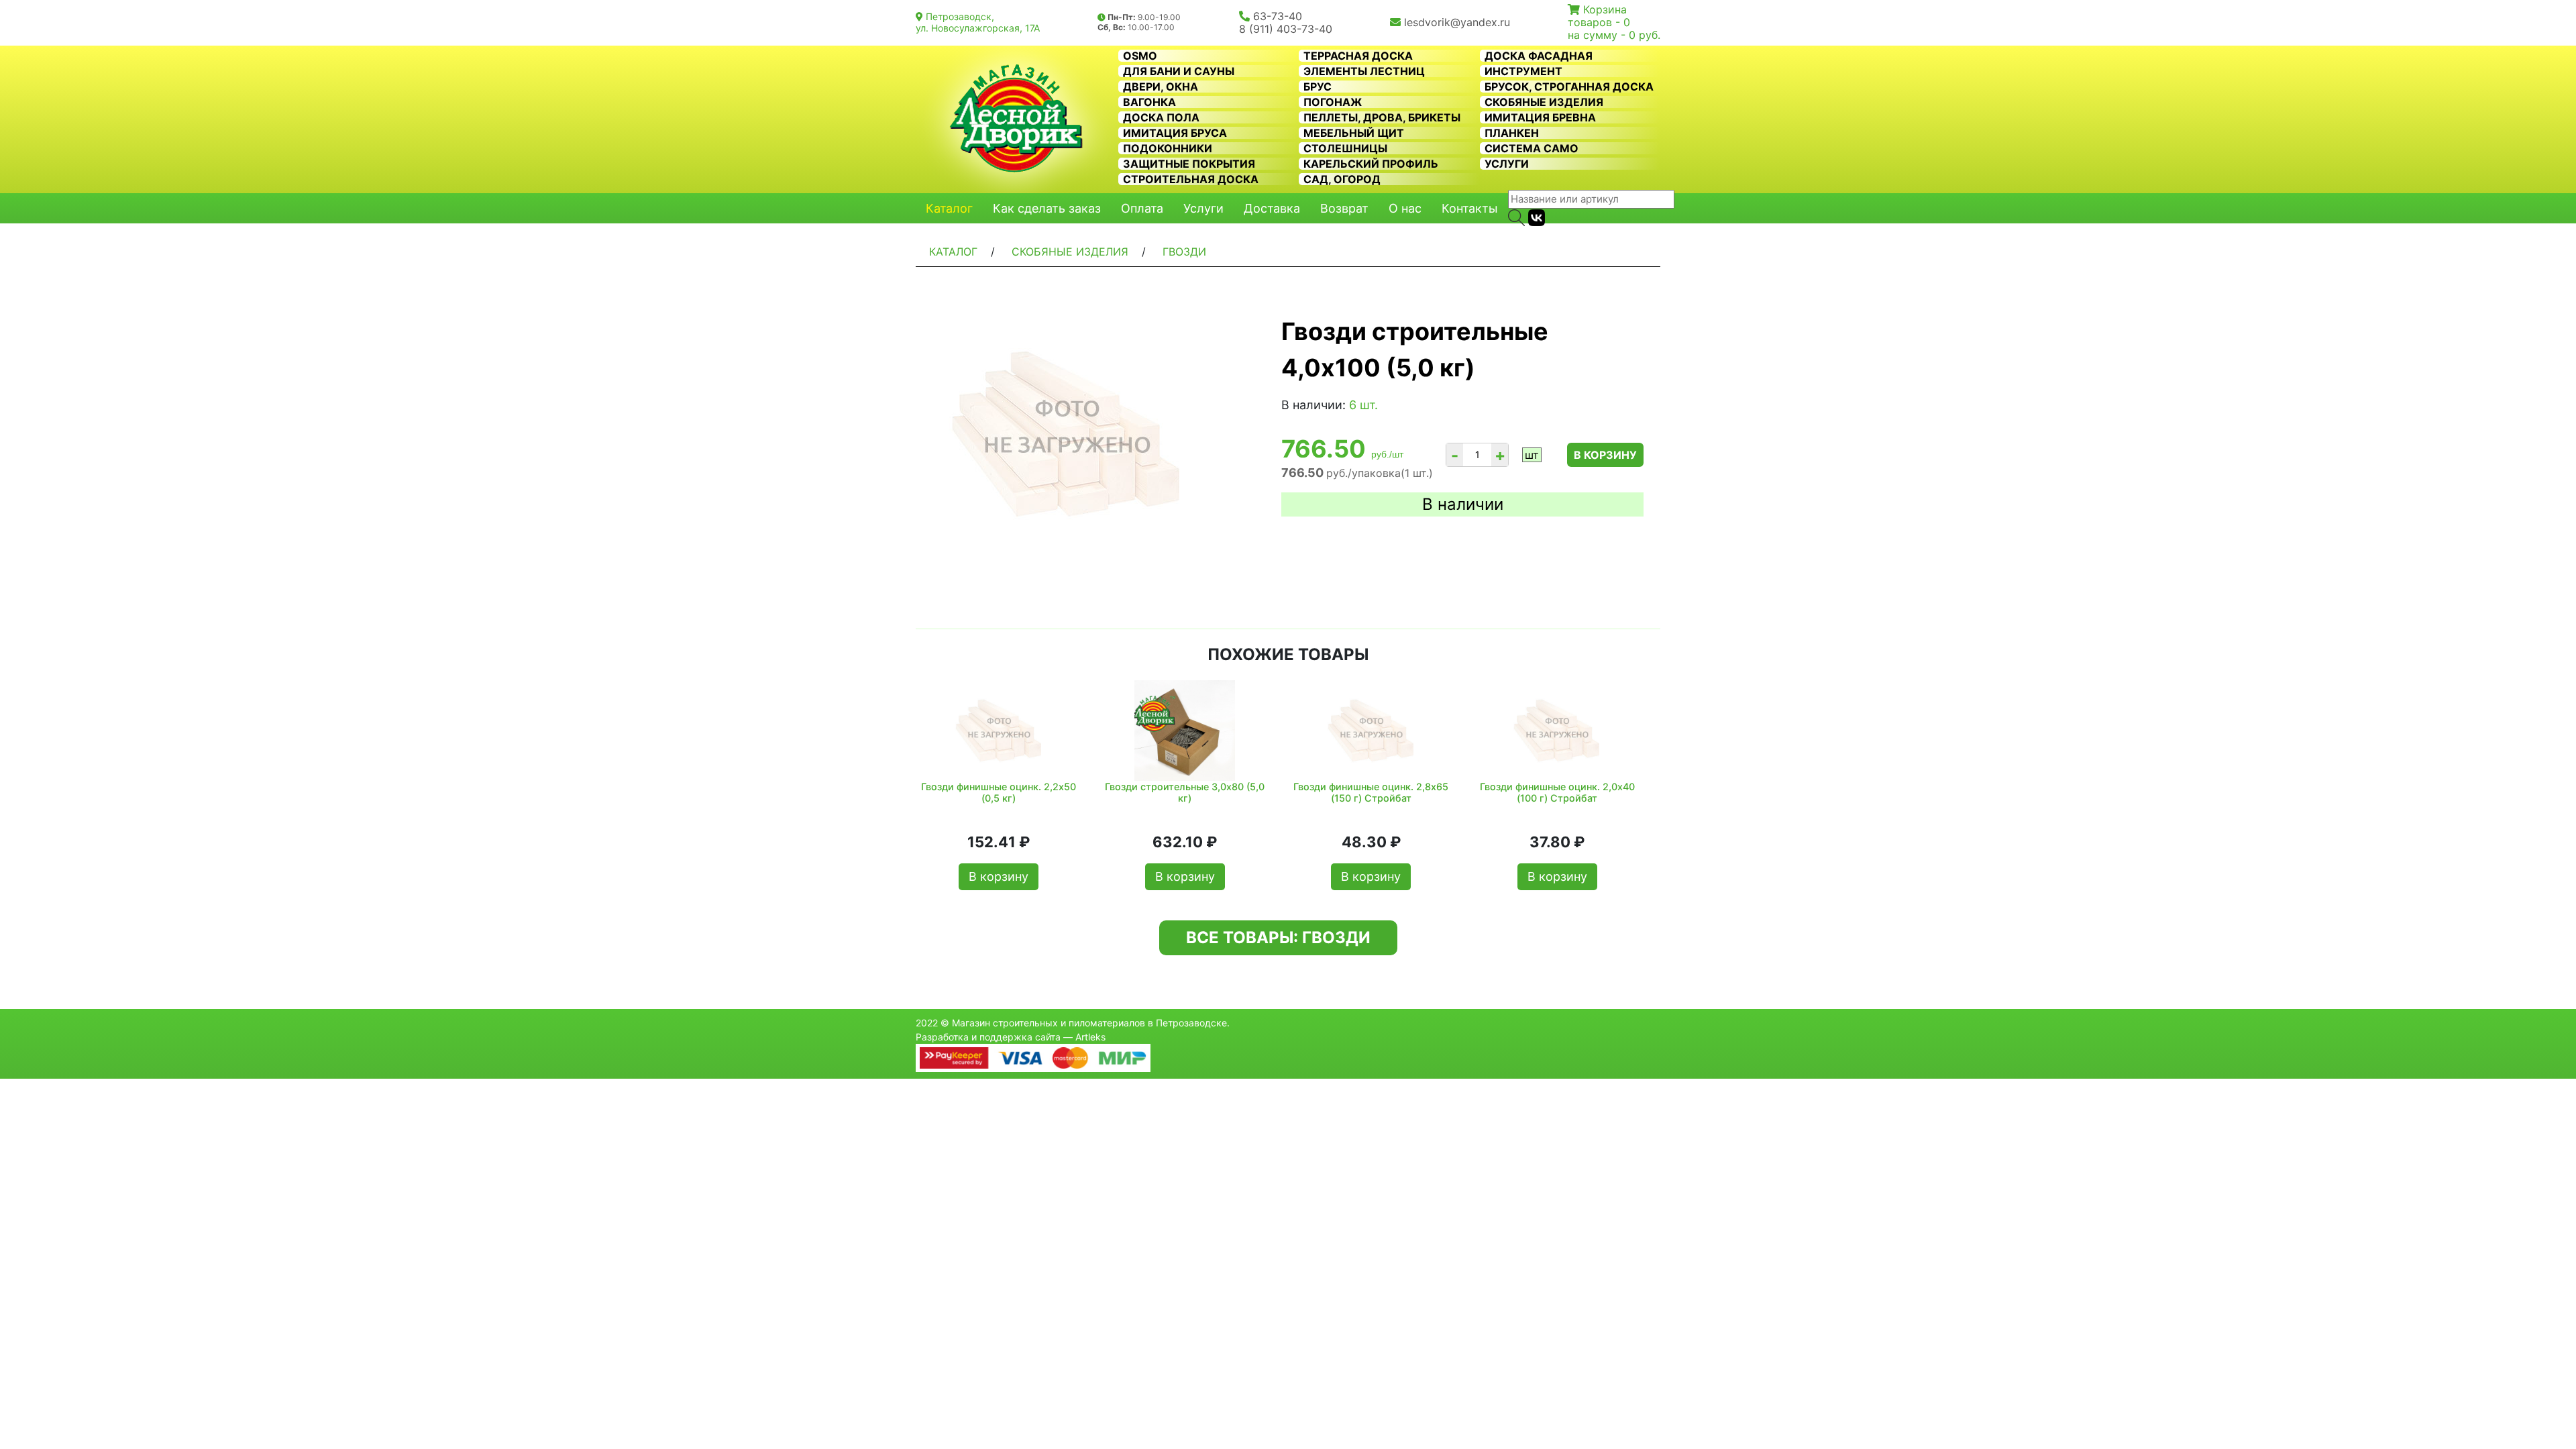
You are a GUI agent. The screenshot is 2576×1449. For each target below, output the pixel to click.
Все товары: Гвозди (1278, 937)
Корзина (1605, 9)
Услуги (1507, 164)
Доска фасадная (1539, 56)
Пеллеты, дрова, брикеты (1382, 117)
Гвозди (1184, 252)
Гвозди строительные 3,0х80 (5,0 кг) (1185, 792)
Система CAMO (1532, 148)
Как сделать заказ (1047, 208)
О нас (1405, 208)
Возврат (1344, 208)
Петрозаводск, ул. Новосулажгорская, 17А (978, 22)
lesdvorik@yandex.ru (1457, 22)
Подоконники (1168, 148)
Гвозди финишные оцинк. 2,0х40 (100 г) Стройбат (1557, 792)
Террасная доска (1358, 56)
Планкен (1512, 133)
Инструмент (1523, 71)
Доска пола (1161, 117)
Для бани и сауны (1179, 71)
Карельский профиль (1371, 164)
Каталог (949, 208)
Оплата (1142, 208)
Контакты (1470, 208)
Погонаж (1333, 102)
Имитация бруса (1175, 133)
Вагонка (1149, 102)
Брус (1318, 87)
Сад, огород (1342, 179)
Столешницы (1345, 148)
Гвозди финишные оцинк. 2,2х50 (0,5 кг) (999, 792)
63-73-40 (1278, 16)
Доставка (1272, 208)
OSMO (1140, 56)
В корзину (1605, 455)
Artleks (1090, 1037)
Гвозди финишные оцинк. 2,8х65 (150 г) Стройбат (1371, 792)
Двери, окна (1161, 87)
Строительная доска (1191, 179)
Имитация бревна (1540, 117)
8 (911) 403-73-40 (1286, 29)
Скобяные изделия (1544, 102)
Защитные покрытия (1189, 164)
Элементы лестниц (1364, 71)
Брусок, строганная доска (1569, 87)
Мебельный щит (1354, 133)
